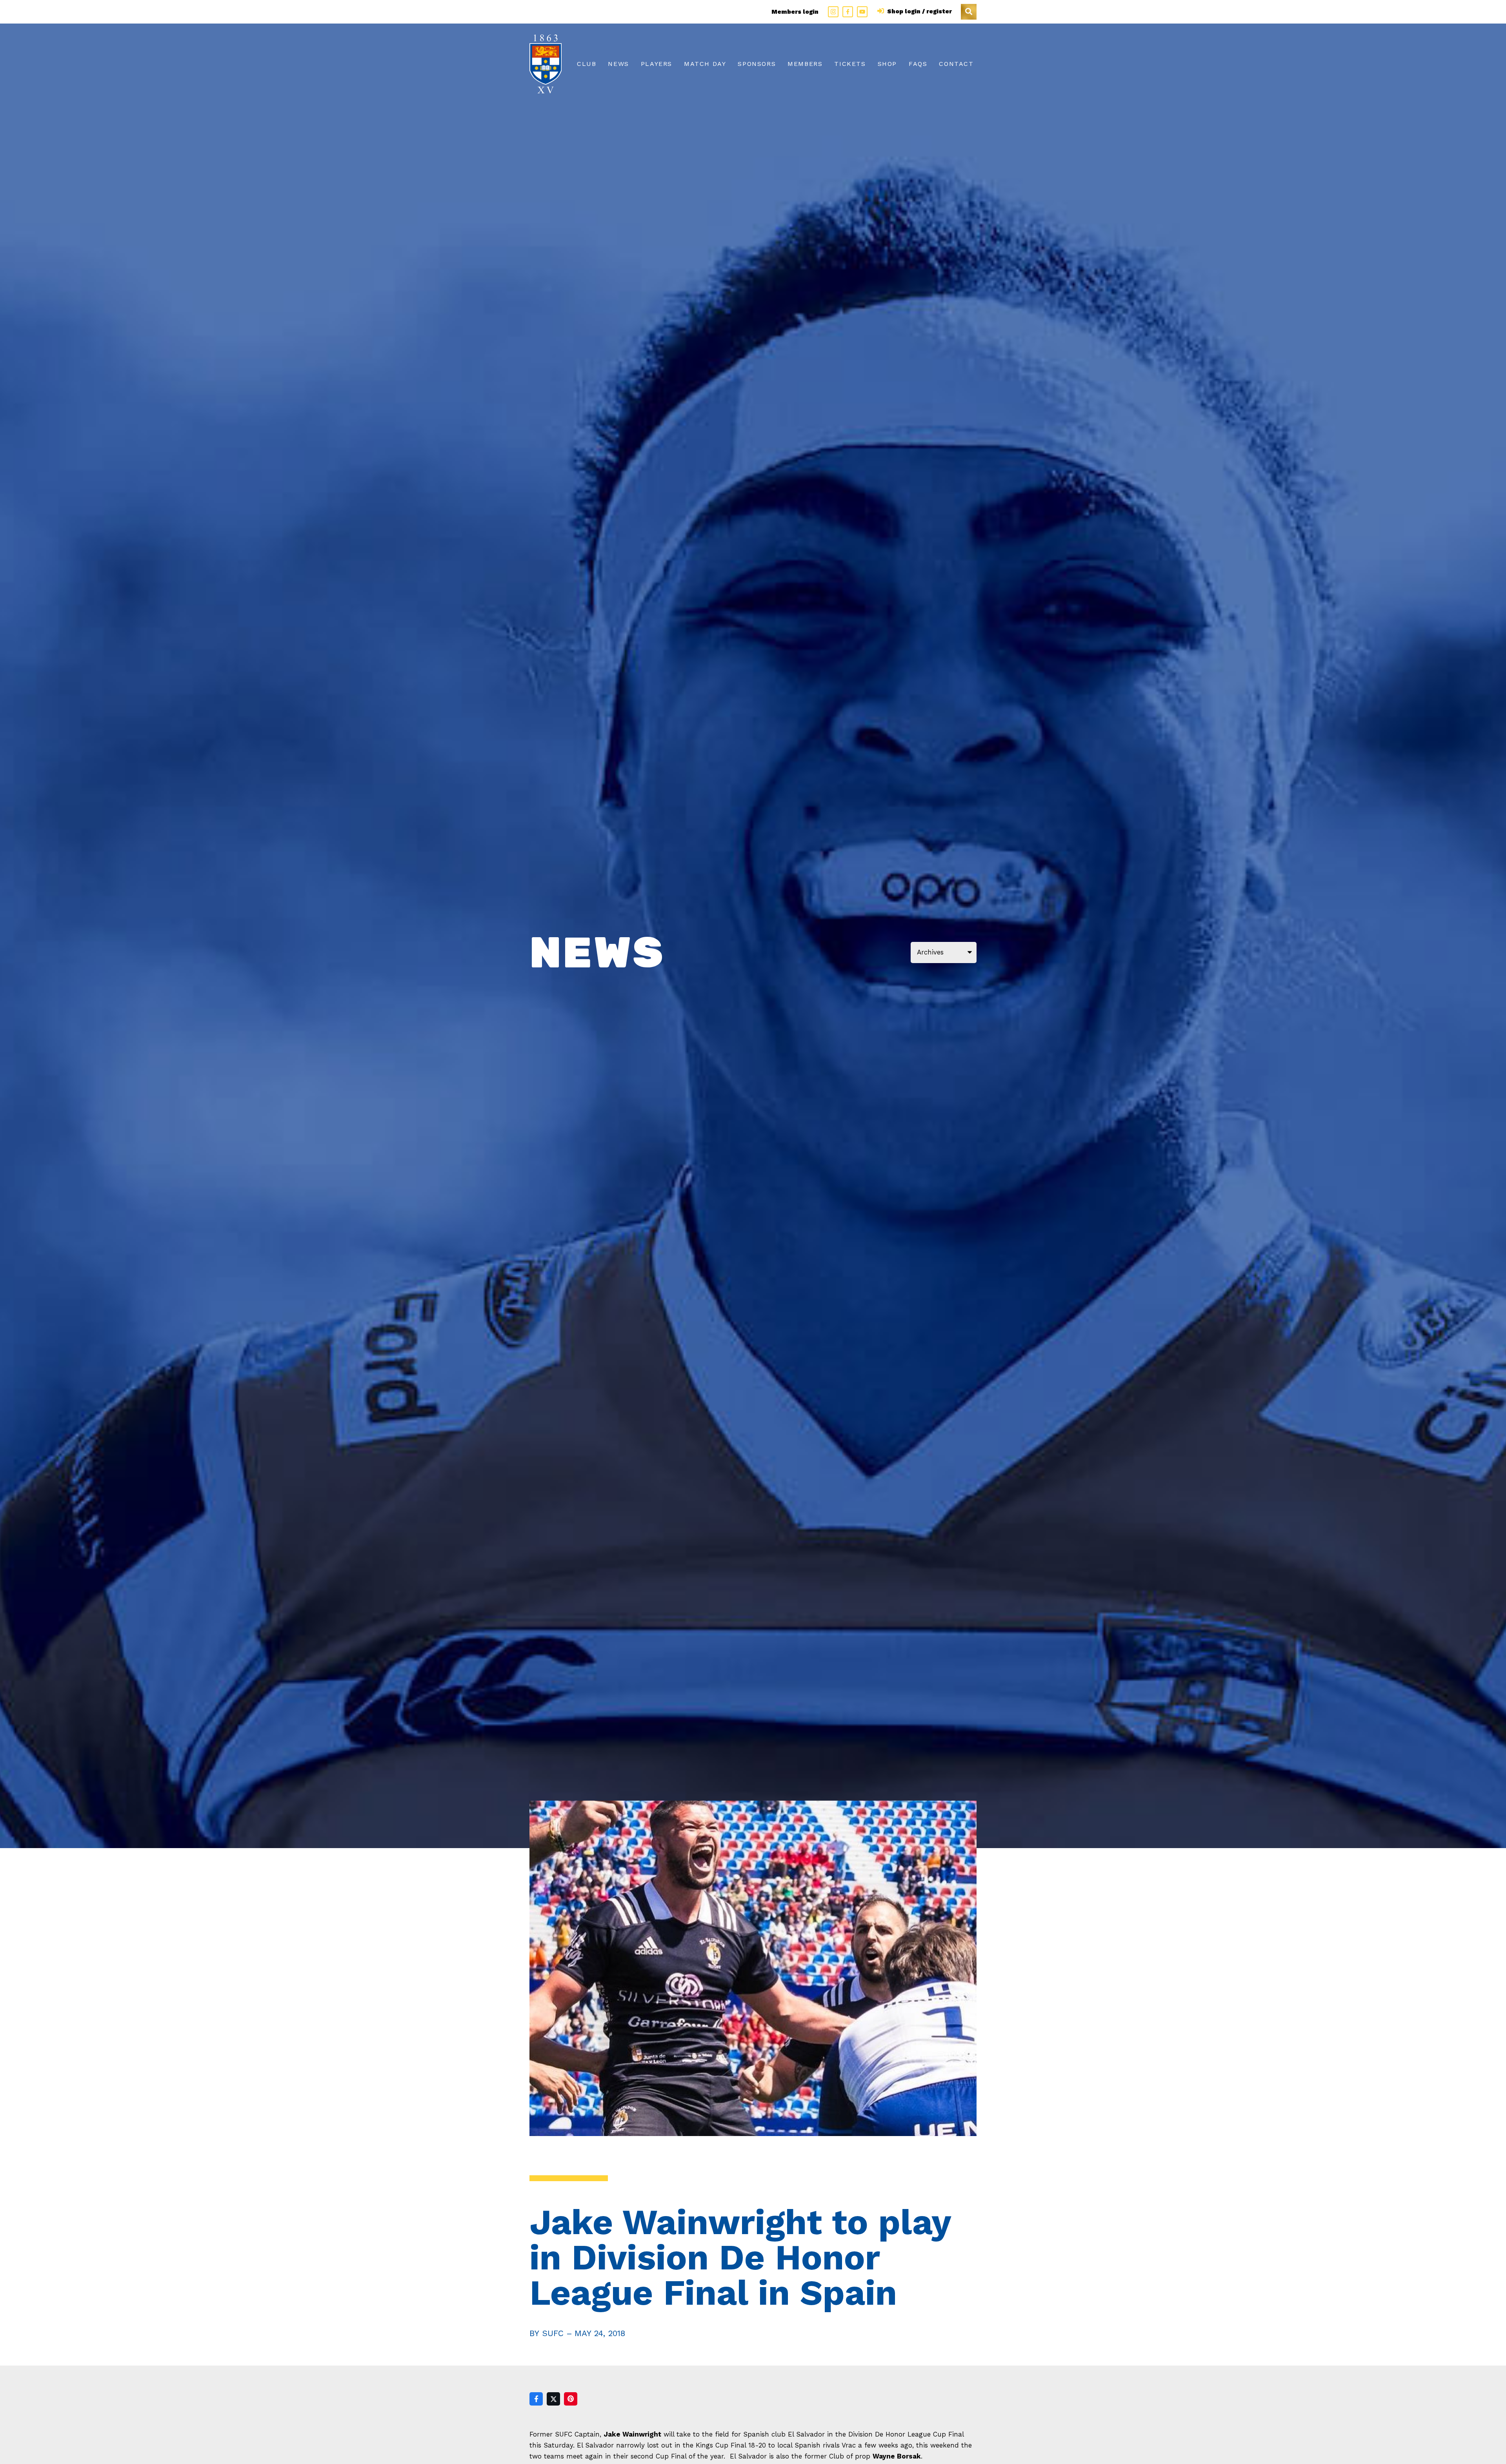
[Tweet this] (553, 2399)
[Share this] (536, 2399)
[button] (969, 12)
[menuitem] (587, 64)
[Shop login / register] (882, 11)
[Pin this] (571, 2399)
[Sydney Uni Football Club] (546, 64)
